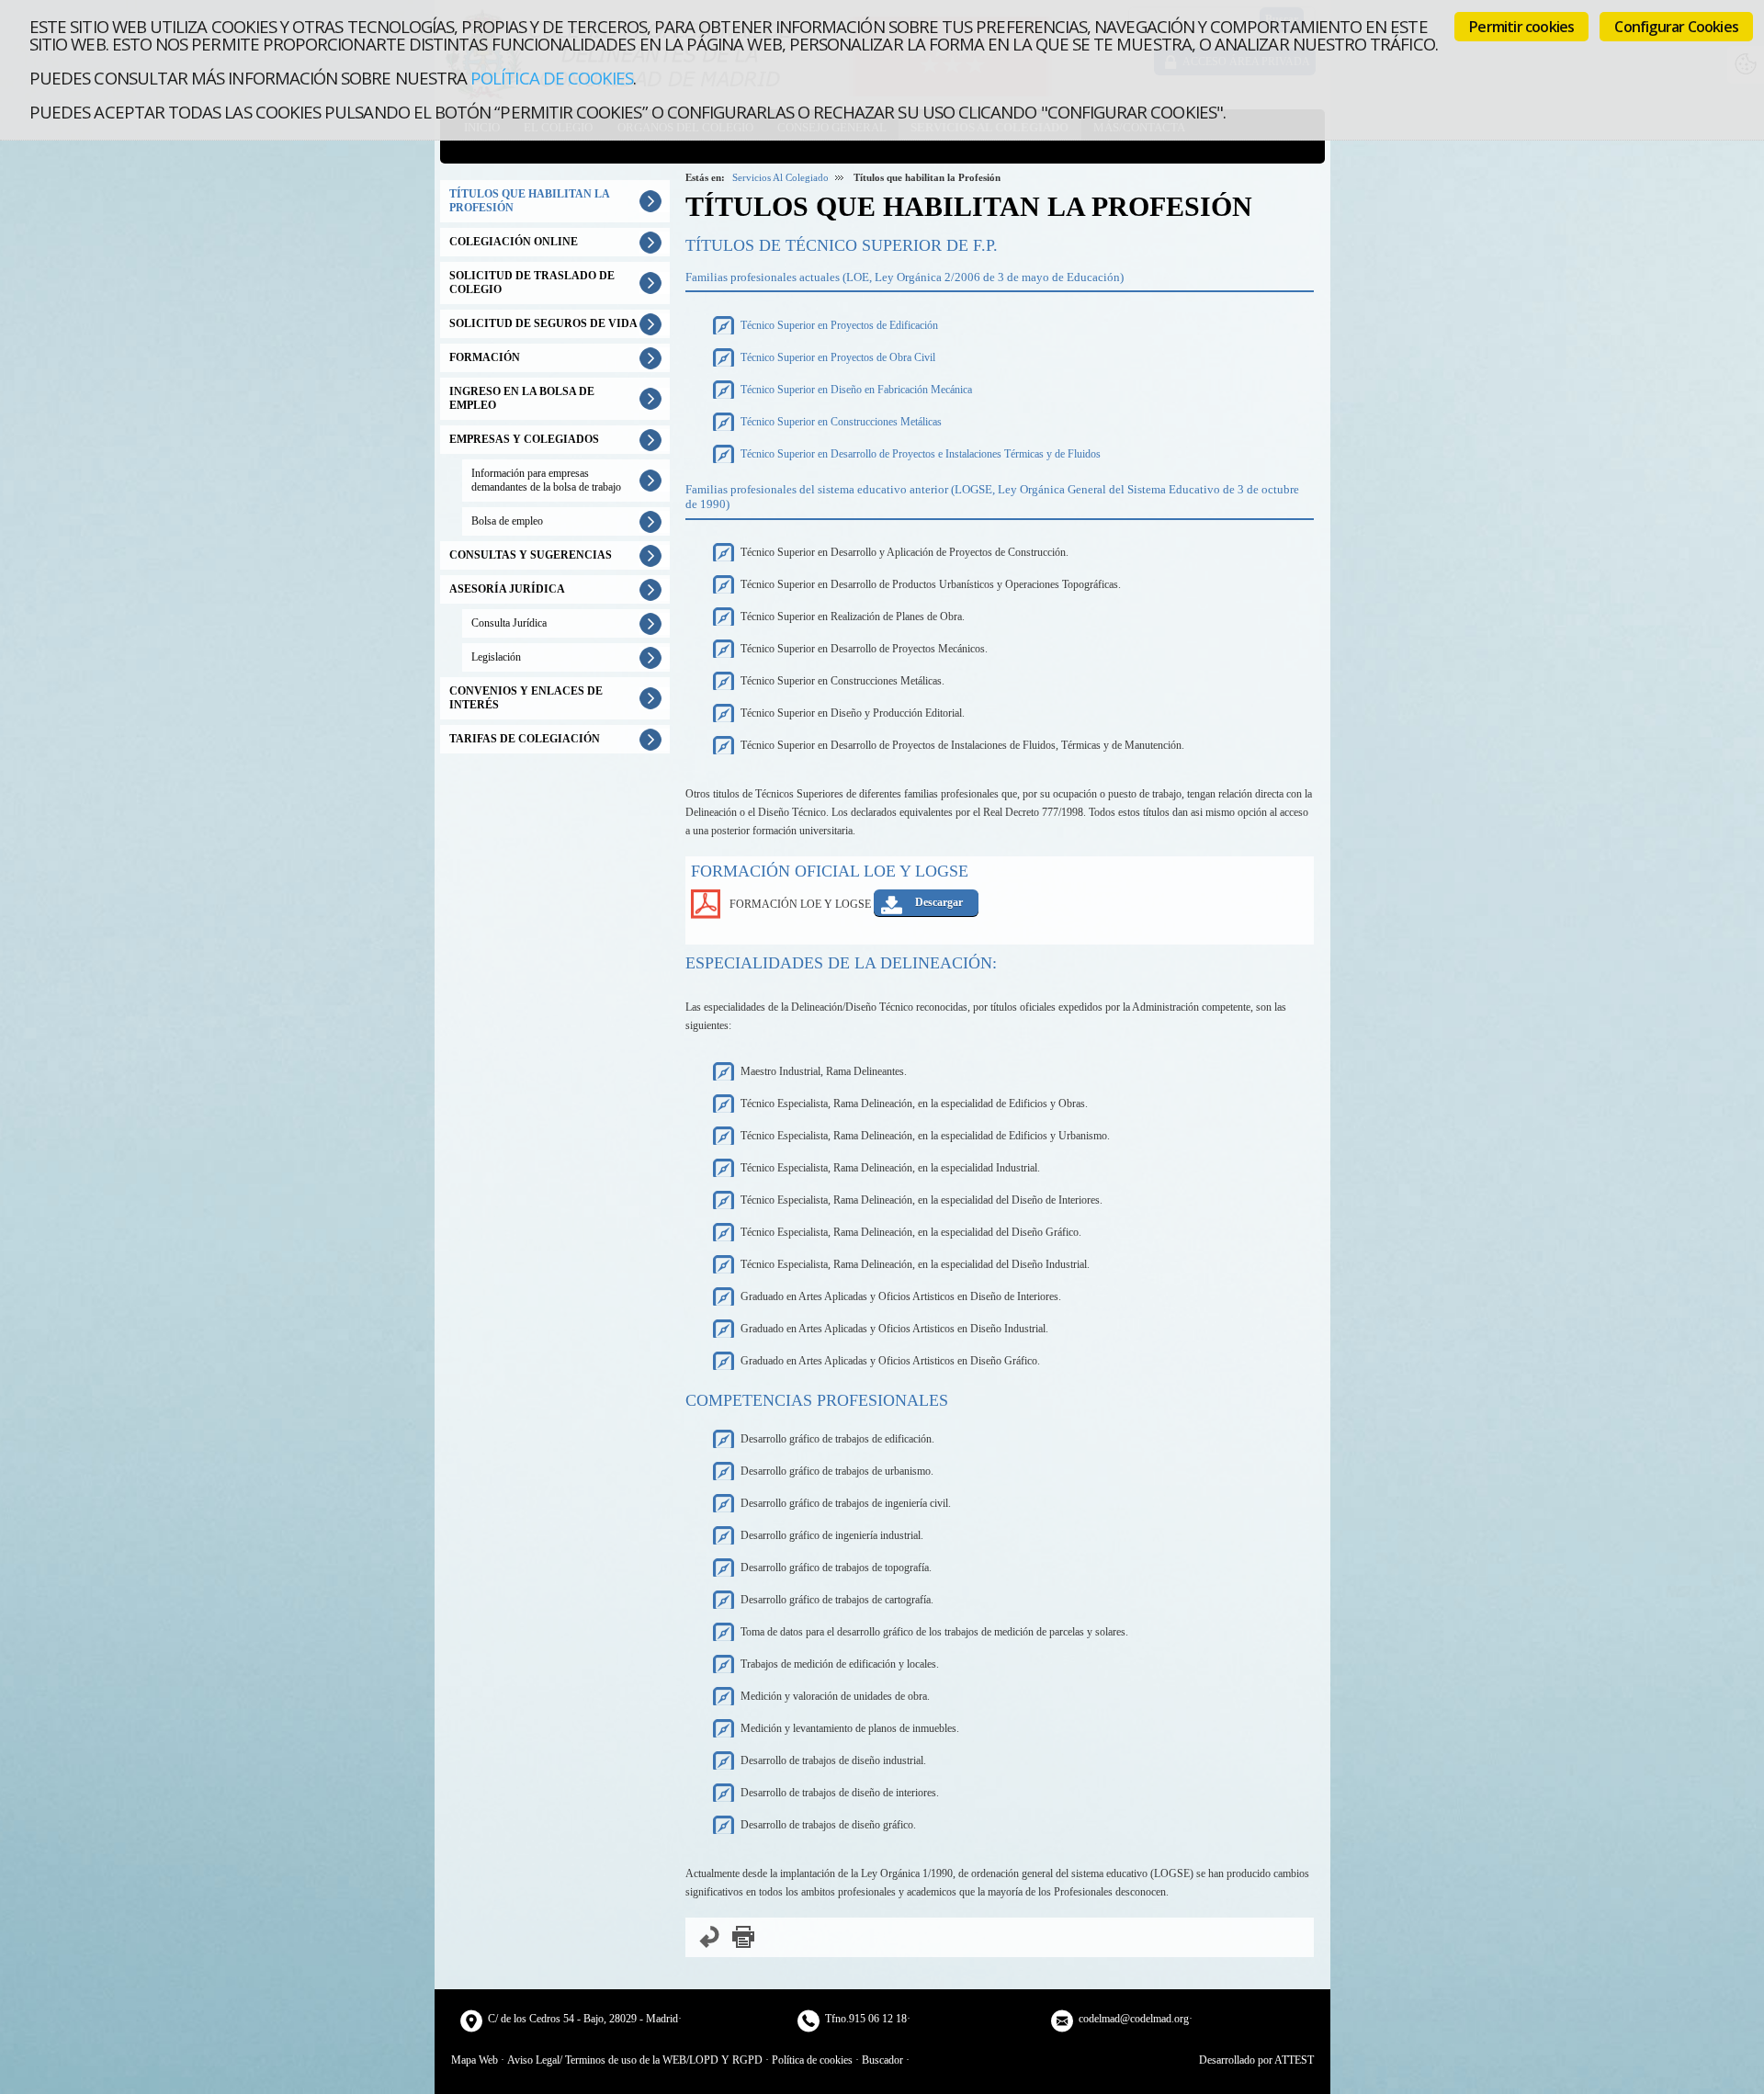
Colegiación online (514, 242)
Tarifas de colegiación (525, 739)
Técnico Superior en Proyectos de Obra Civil (838, 357)
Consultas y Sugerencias (531, 555)
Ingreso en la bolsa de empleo (522, 398)
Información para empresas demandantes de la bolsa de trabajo (546, 480)
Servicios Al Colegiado (780, 177)
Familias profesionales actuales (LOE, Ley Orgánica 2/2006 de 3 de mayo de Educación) (905, 277)
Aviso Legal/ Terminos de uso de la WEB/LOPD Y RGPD (635, 2060)
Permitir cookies (1521, 27)
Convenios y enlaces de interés (526, 698)
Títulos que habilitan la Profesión (530, 201)
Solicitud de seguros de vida (543, 323)
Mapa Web (475, 2060)
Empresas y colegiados (524, 439)
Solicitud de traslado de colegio (532, 283)
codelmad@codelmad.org (1134, 2019)
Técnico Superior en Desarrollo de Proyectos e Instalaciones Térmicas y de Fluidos (921, 454)
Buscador (882, 2060)
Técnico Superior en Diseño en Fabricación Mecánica (856, 390)
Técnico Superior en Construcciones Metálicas (841, 422)
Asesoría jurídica (507, 589)
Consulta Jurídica (509, 623)
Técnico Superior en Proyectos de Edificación (839, 325)
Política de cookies (552, 78)
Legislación (496, 657)
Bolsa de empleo (507, 521)
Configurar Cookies (1676, 27)
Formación (485, 357)
